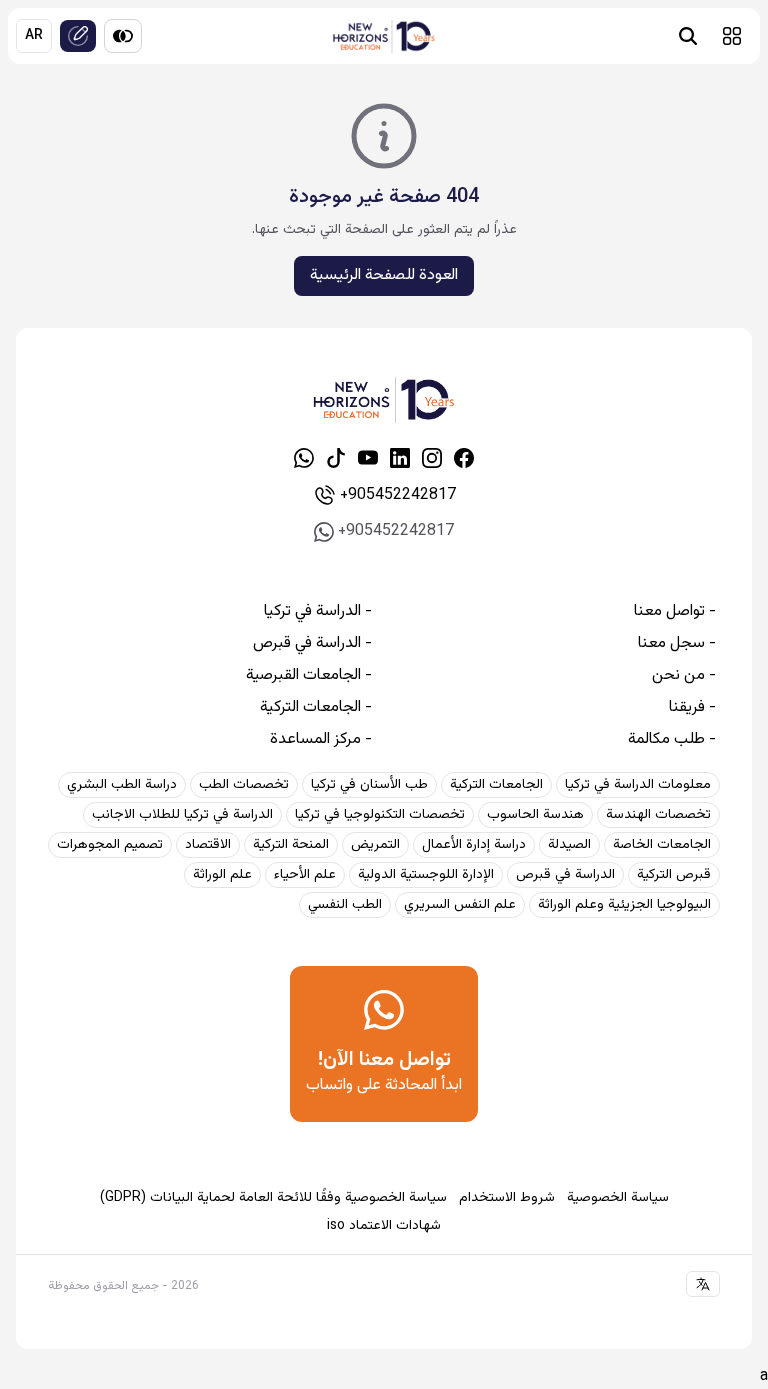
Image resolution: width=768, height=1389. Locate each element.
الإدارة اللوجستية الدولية (426, 875)
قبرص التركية (674, 875)
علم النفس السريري (460, 905)
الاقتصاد (208, 845)
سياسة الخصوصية (618, 1198)
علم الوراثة (222, 875)
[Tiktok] (336, 458)
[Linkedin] (400, 458)
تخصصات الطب (244, 785)
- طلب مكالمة (672, 740)
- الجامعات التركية (316, 708)
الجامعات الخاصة (662, 845)
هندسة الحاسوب (535, 815)
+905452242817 (398, 495)
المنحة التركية (291, 845)
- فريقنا (692, 708)
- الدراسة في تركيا (318, 612)
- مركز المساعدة (321, 740)
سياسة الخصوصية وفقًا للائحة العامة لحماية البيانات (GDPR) (273, 1198)
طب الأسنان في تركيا (369, 785)
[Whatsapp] (304, 458)
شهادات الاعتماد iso (384, 1226)
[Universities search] (688, 36)
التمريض (375, 845)
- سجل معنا (677, 644)
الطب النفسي (345, 905)
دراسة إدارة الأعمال (474, 845)
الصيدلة (569, 845)
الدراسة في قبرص (565, 875)
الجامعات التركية (496, 785)
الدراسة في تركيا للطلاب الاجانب (182, 815)
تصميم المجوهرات (110, 845)
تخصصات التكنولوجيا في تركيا (380, 815)
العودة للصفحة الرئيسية (384, 275)
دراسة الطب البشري (122, 785)
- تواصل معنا (675, 612)
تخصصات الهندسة (658, 815)
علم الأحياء (305, 875)
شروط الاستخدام (507, 1198)
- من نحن (684, 676)
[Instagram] (432, 458)
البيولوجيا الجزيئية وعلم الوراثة (624, 905)
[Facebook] (464, 458)
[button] (732, 36)
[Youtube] (368, 458)
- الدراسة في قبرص (312, 644)
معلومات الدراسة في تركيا (638, 785)
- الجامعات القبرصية (309, 676)
